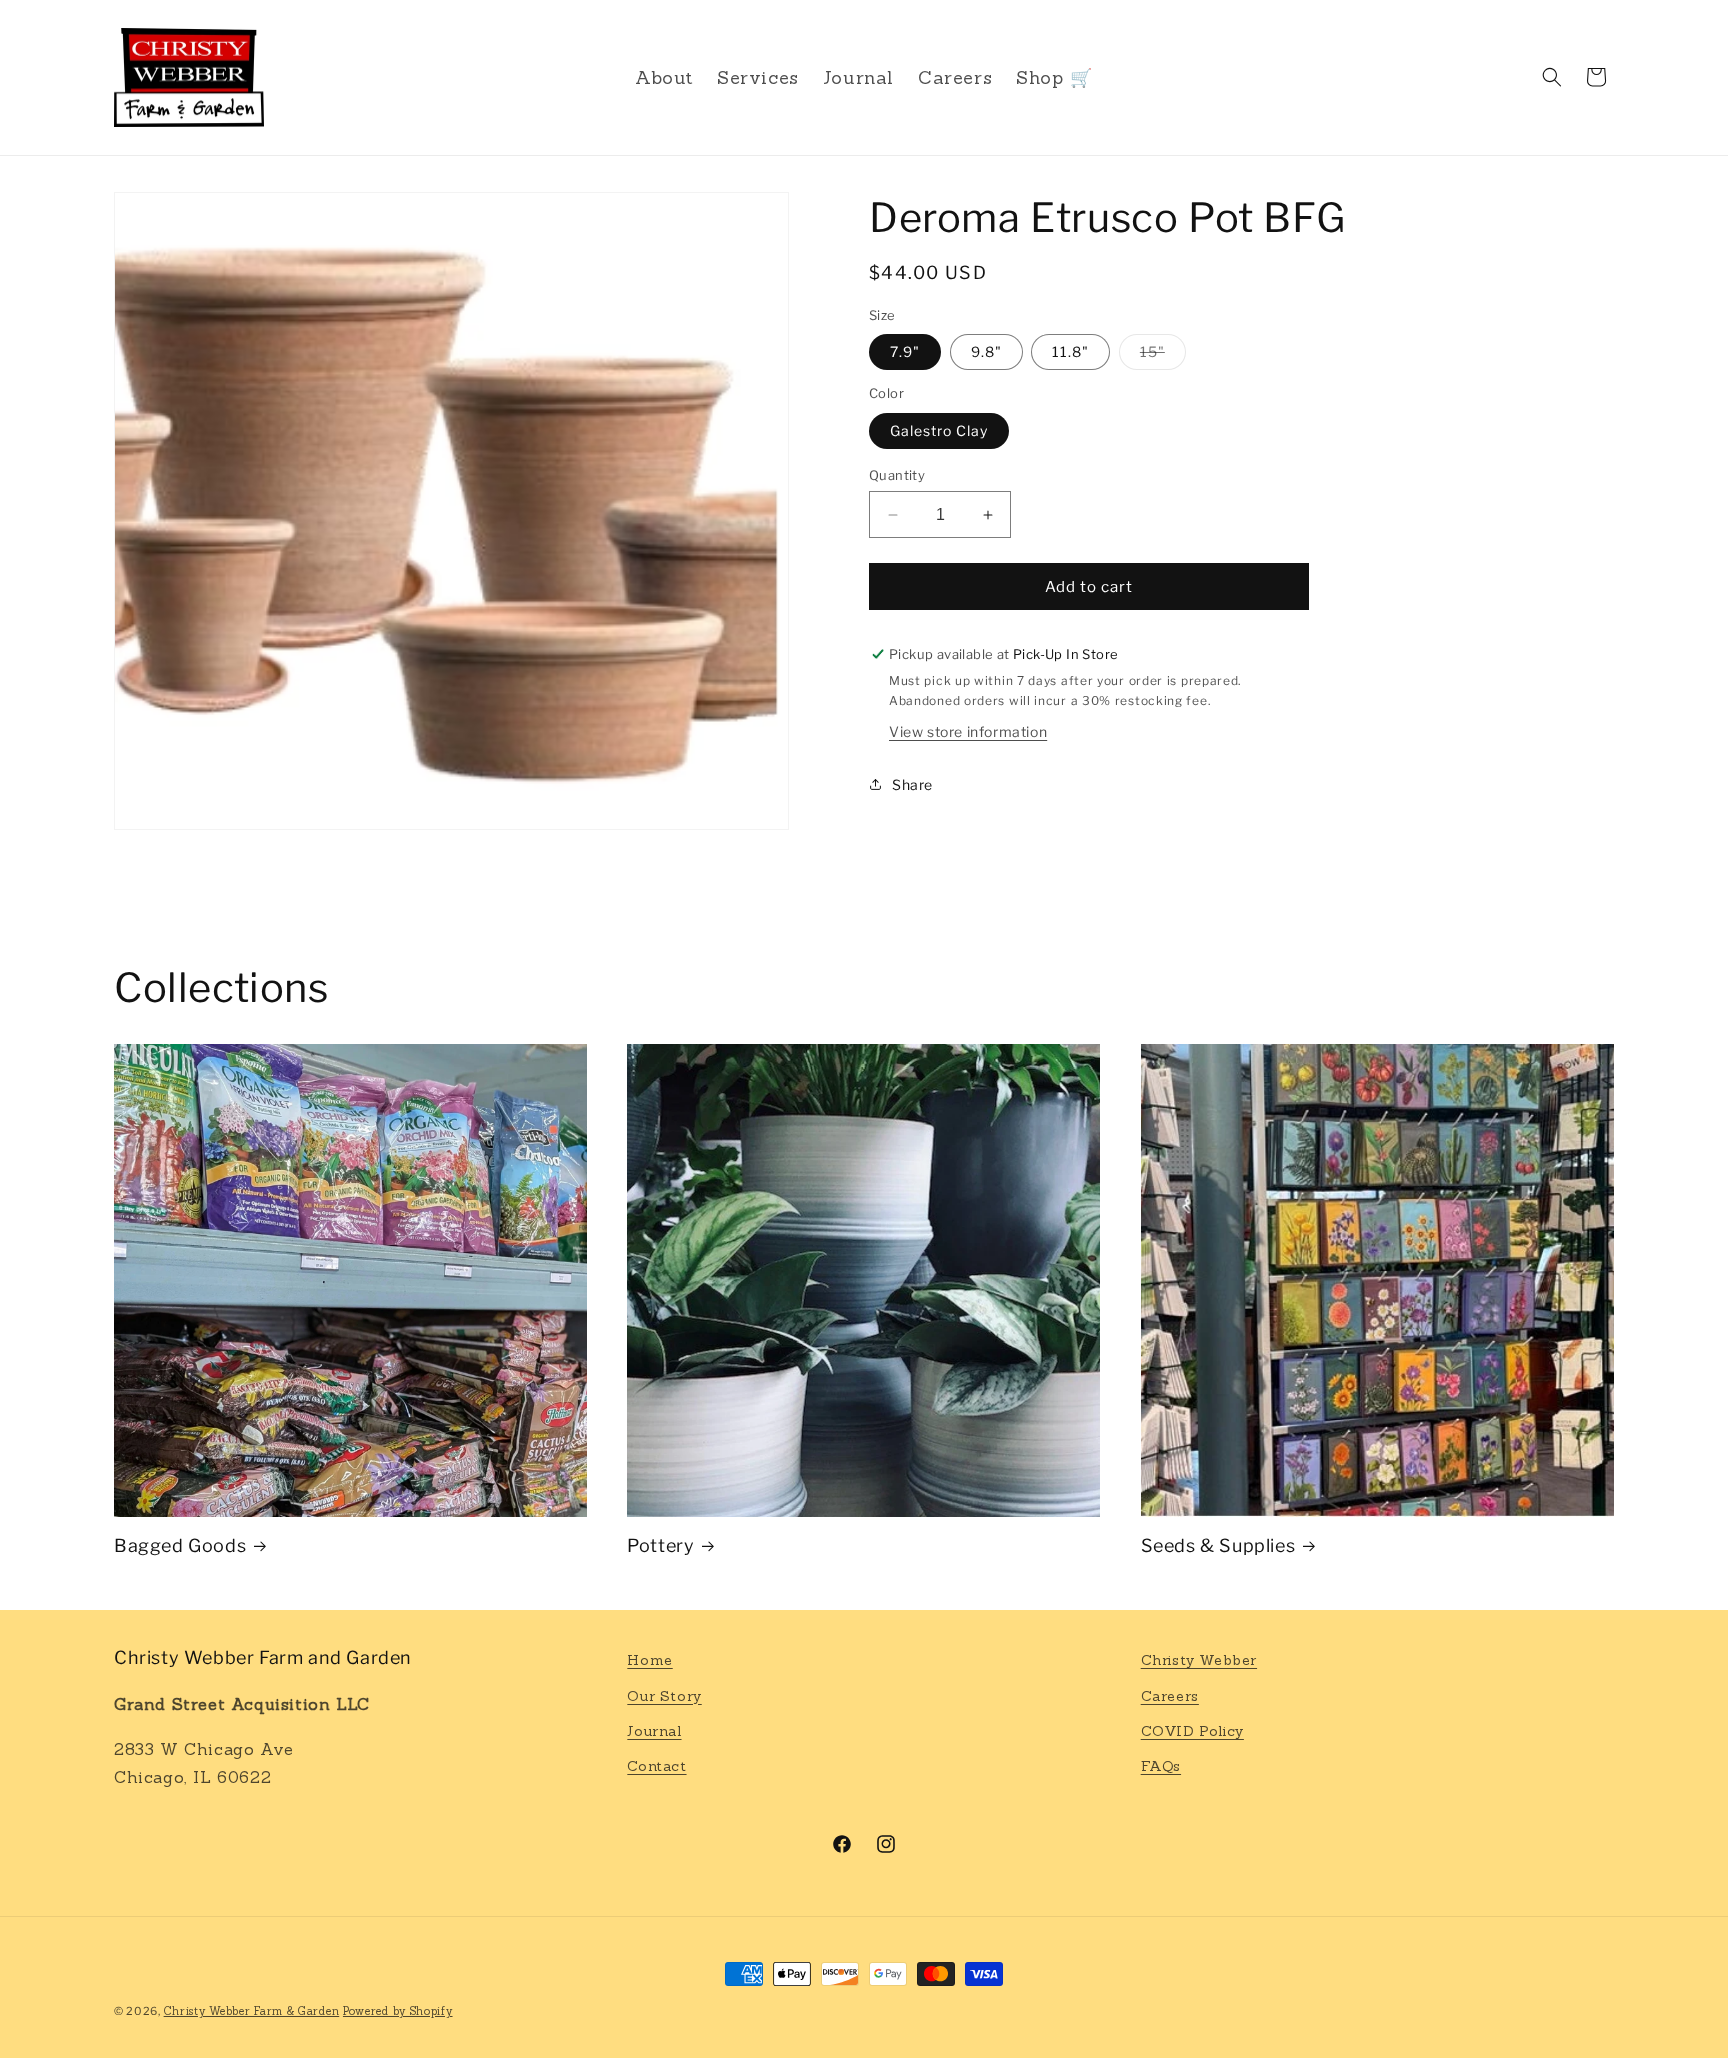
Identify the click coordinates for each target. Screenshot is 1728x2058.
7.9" (905, 351)
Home (649, 1660)
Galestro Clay (939, 430)
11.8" (1070, 351)
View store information (968, 730)
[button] (1552, 77)
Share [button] (912, 784)
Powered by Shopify (398, 2011)
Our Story (664, 1696)
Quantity (897, 475)
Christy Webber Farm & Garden (252, 2011)
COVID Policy (1192, 1731)
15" (1163, 356)
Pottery (660, 1545)
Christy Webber (1199, 1660)
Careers (1170, 1696)
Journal (654, 1731)
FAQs (1161, 1766)
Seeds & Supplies (1218, 1545)
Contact (656, 1766)
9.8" (986, 351)
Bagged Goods (180, 1545)
